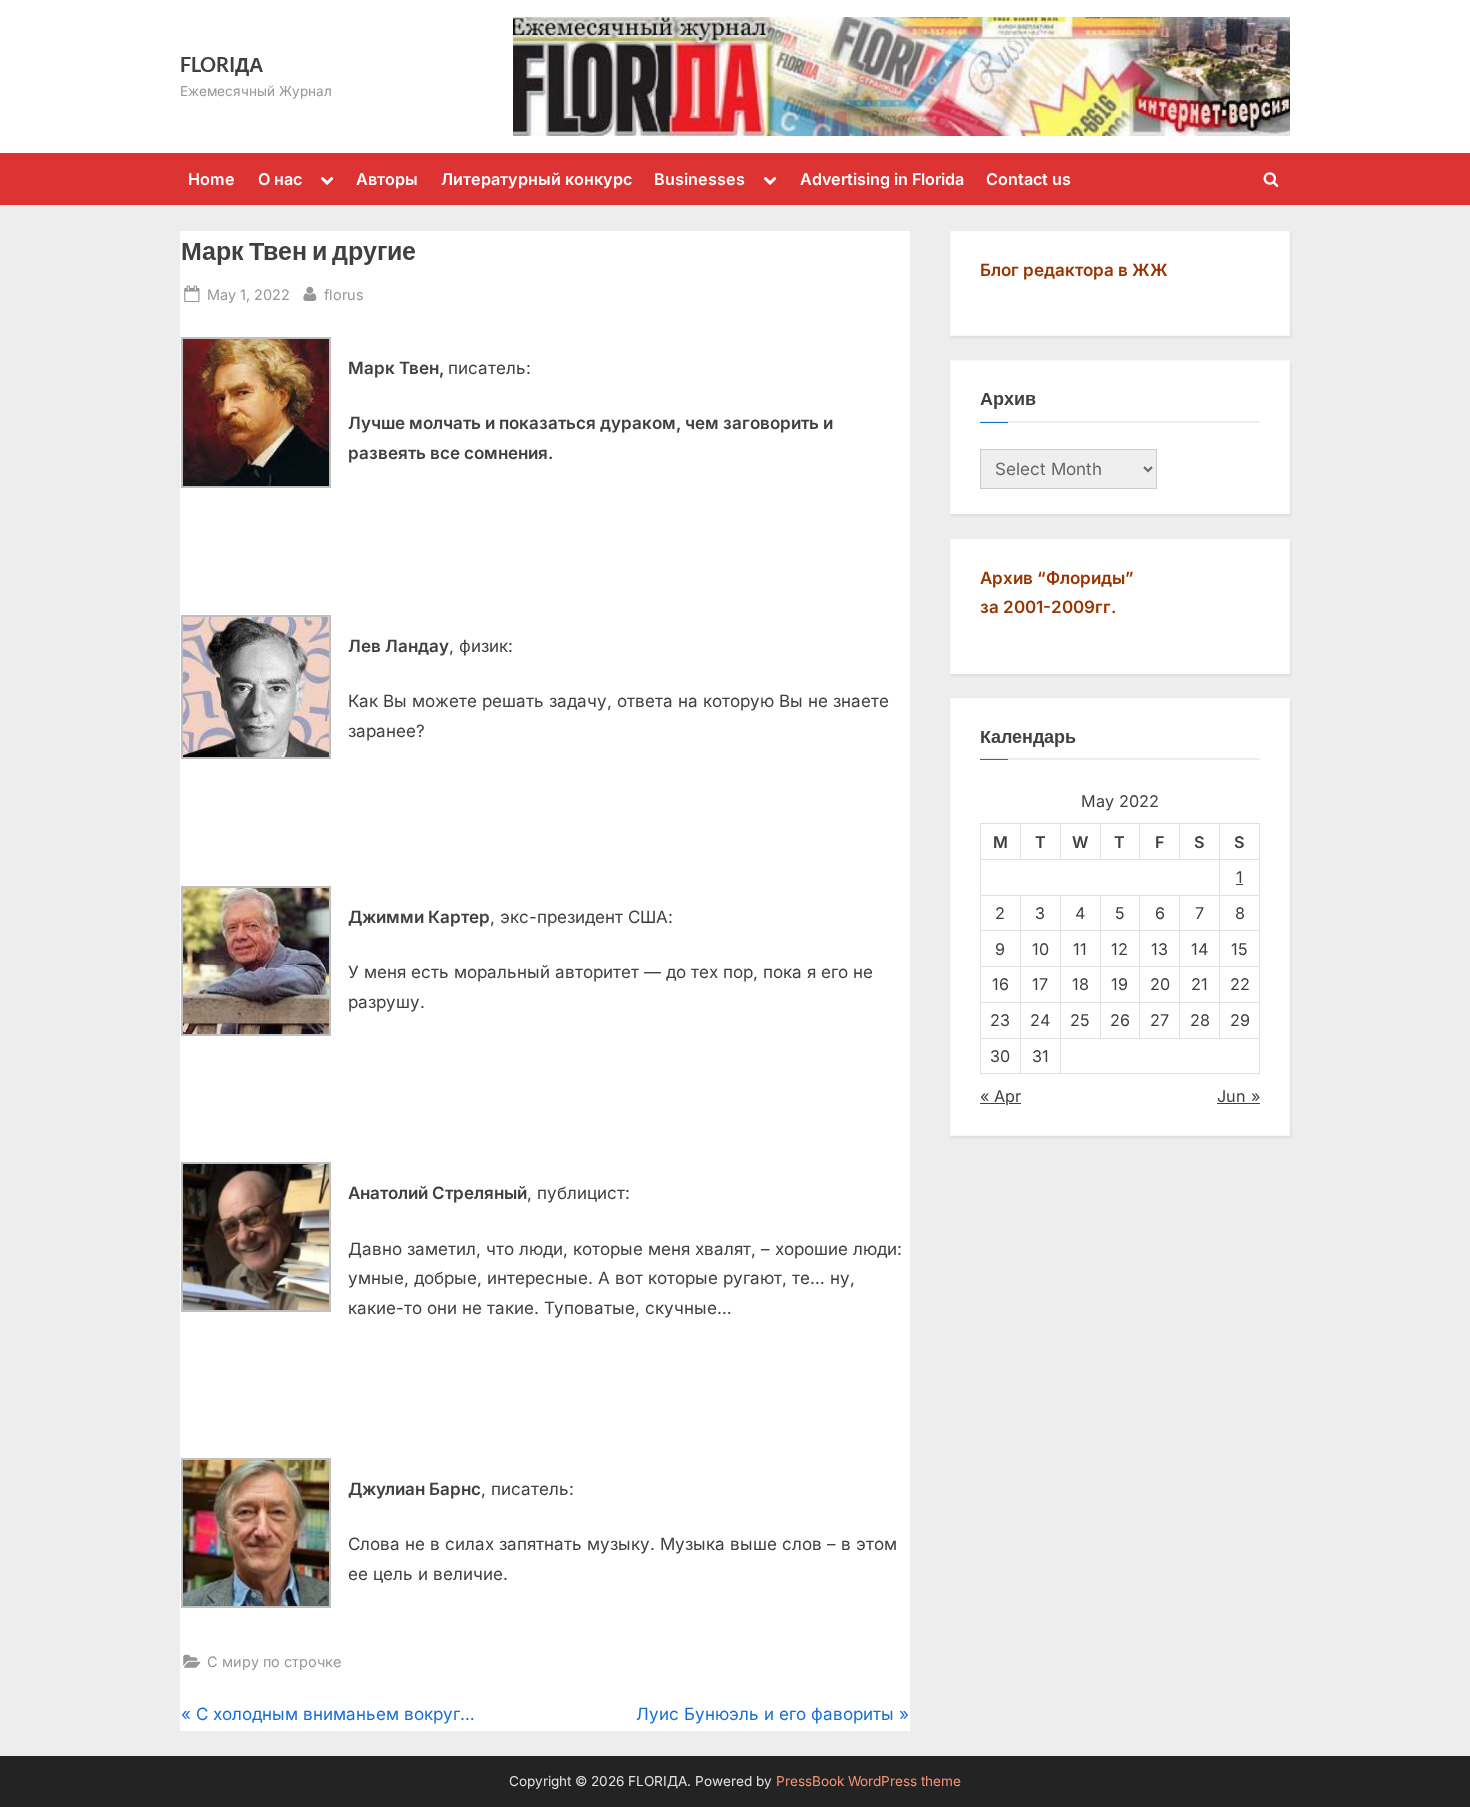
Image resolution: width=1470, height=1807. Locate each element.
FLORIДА (221, 64)
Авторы (387, 179)
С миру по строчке (274, 1661)
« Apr (1000, 1096)
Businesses (699, 179)
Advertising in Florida (882, 179)
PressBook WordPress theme (868, 1781)
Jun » (1238, 1096)
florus (344, 294)
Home (211, 179)
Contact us (1028, 179)
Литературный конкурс (536, 179)
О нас (280, 179)
